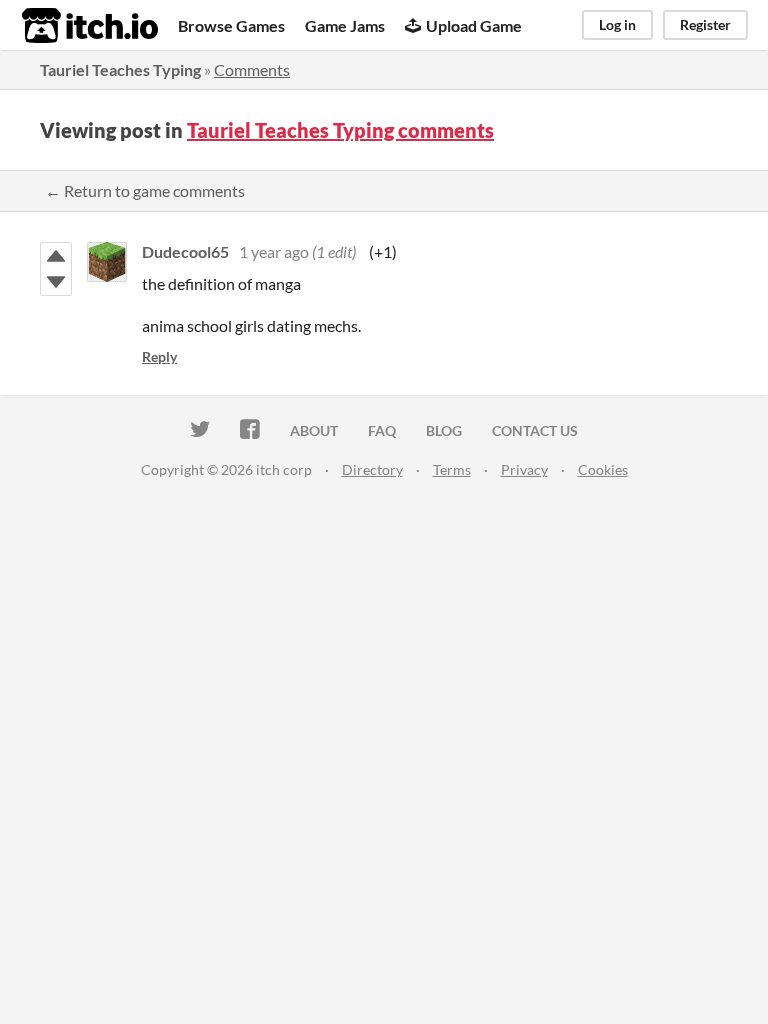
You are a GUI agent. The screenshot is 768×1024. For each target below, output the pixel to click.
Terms (452, 469)
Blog (444, 430)
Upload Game (474, 25)
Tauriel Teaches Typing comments (340, 130)
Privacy (524, 469)
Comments (252, 69)
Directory (372, 469)
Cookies (603, 469)
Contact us (535, 430)
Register (705, 24)
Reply (159, 356)
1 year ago (274, 251)
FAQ (382, 430)
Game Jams (345, 25)
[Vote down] (56, 282)
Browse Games (231, 25)
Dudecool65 (185, 251)
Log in (617, 24)
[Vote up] (56, 256)
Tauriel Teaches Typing (120, 69)
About (314, 430)
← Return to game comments (145, 190)
